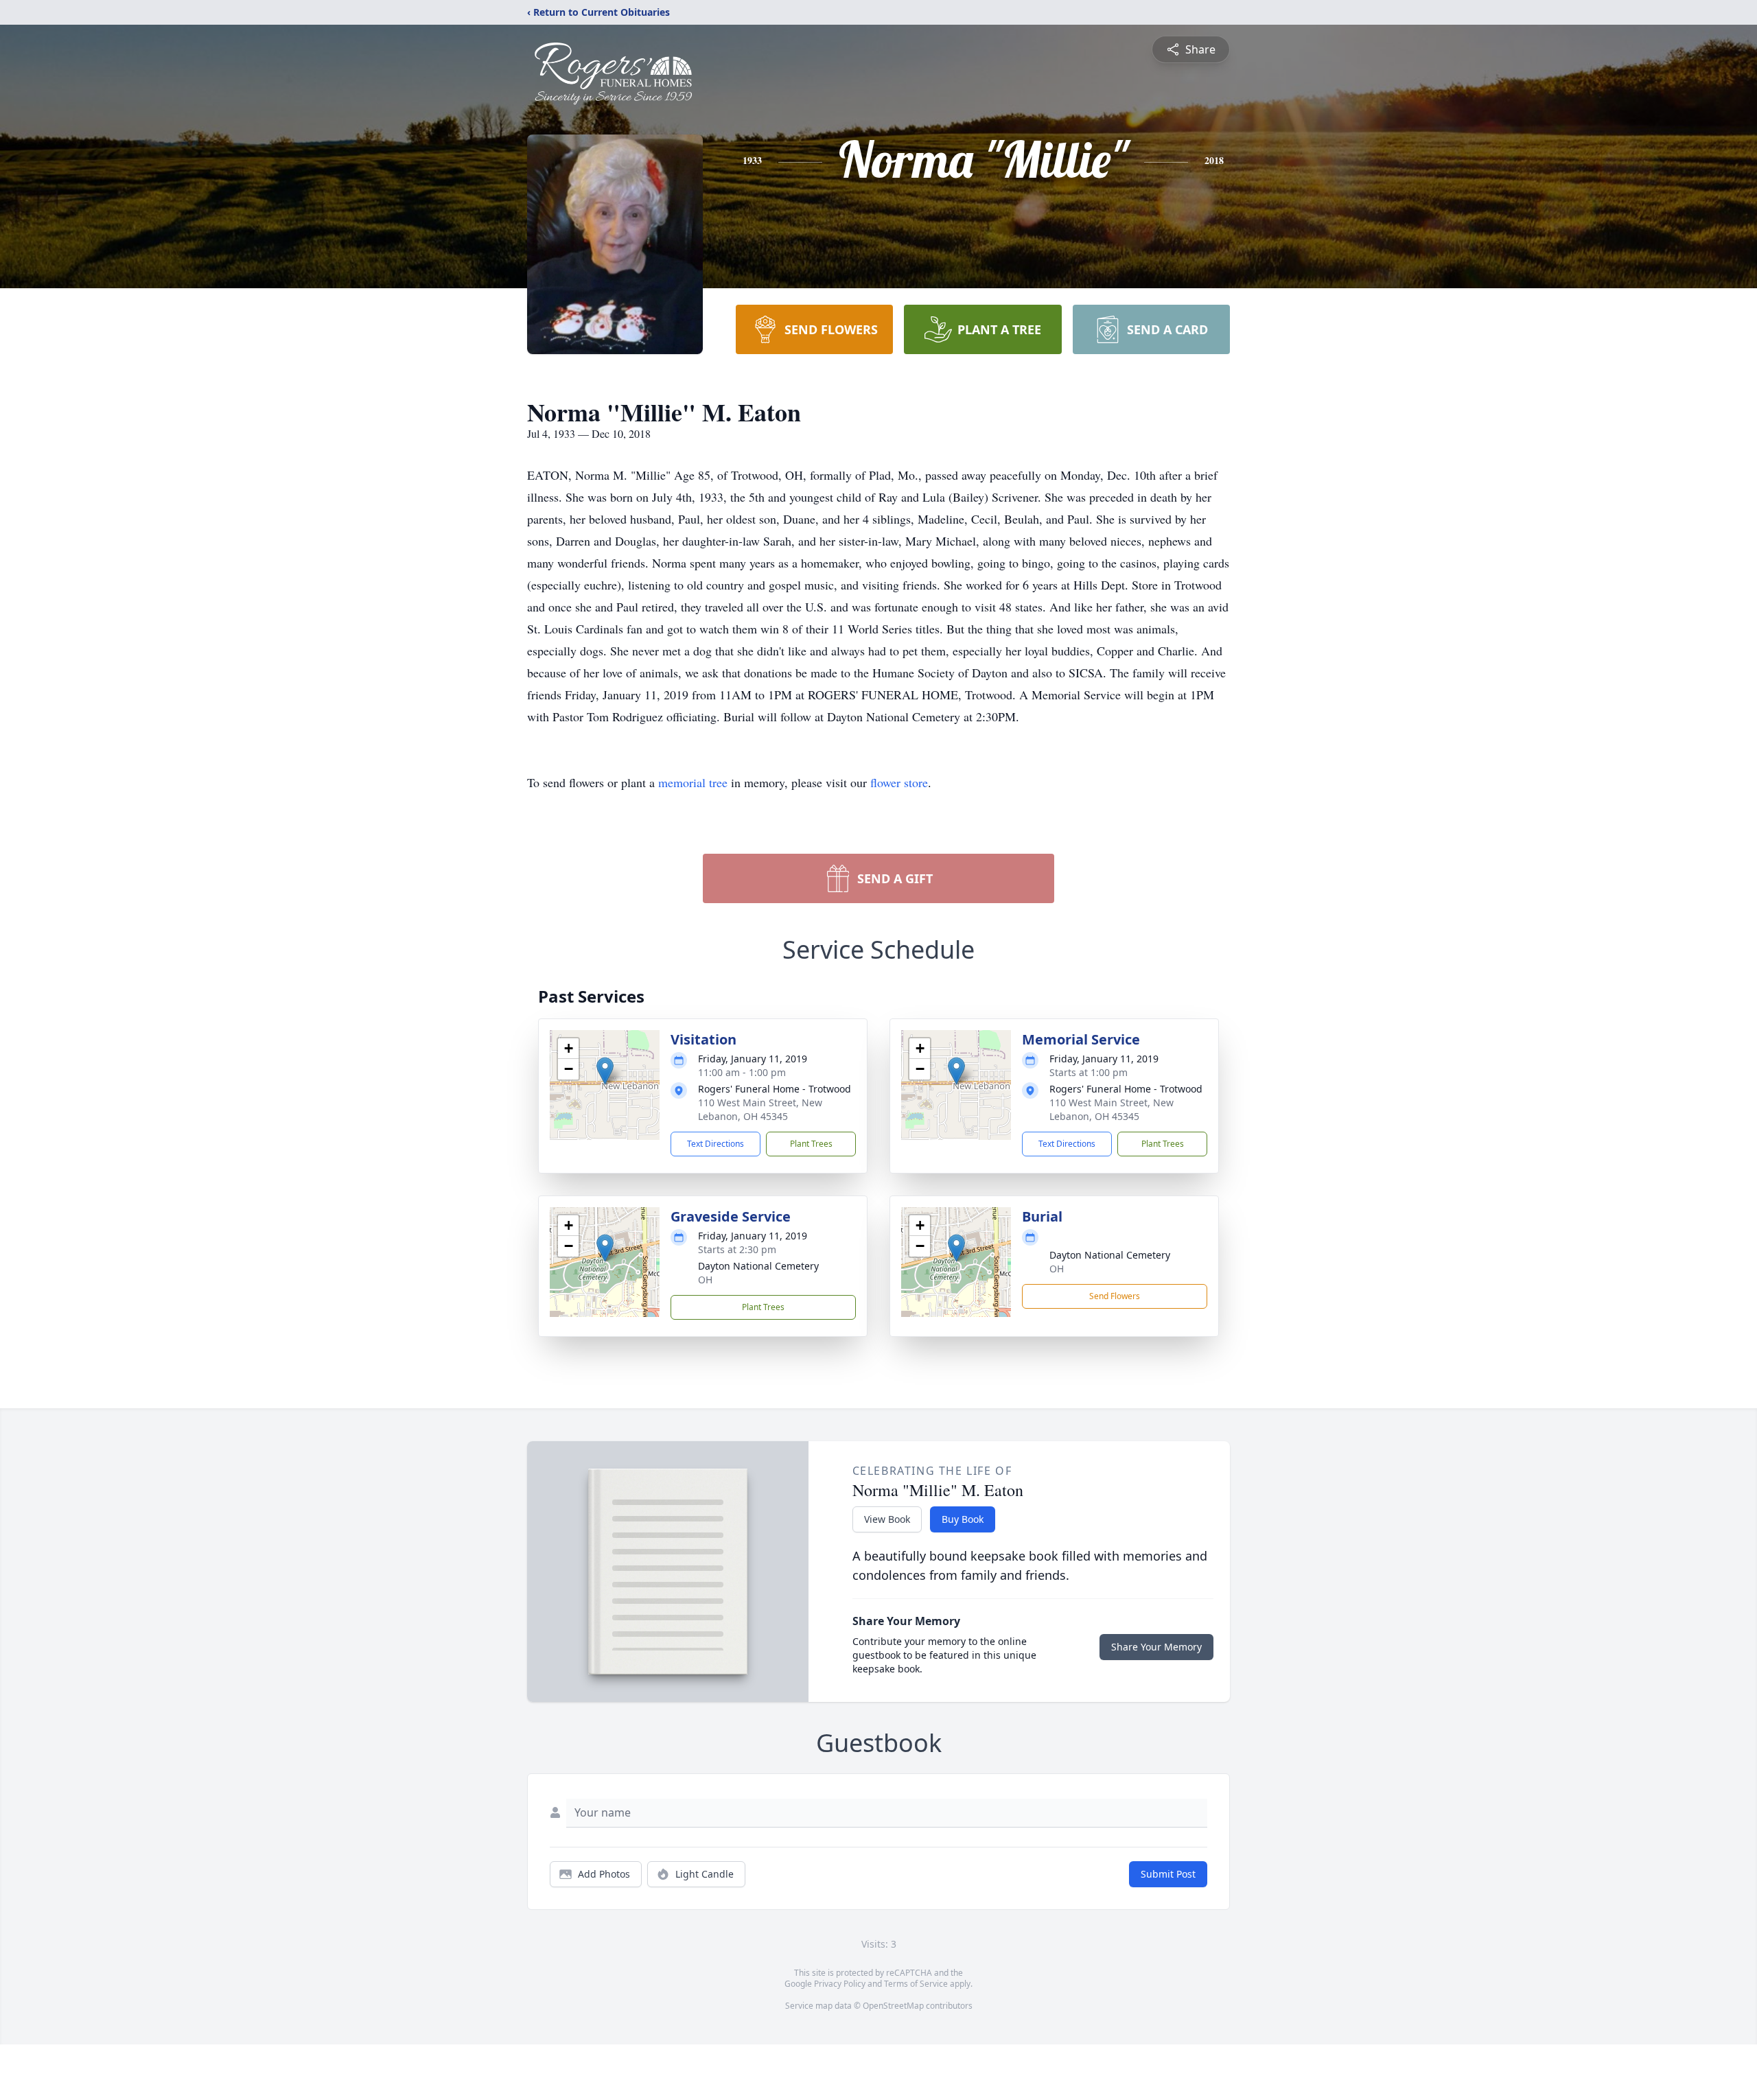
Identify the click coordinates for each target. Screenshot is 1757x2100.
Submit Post (1168, 1874)
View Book (887, 1519)
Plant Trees (811, 1144)
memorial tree (693, 782)
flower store (899, 782)
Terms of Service (916, 1984)
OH (705, 1280)
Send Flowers (1115, 1296)
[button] (605, 1071)
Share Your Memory (1156, 1647)
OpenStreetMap (893, 2006)
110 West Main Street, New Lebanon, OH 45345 (760, 1109)
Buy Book (963, 1519)
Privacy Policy (840, 1984)
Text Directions (715, 1144)
